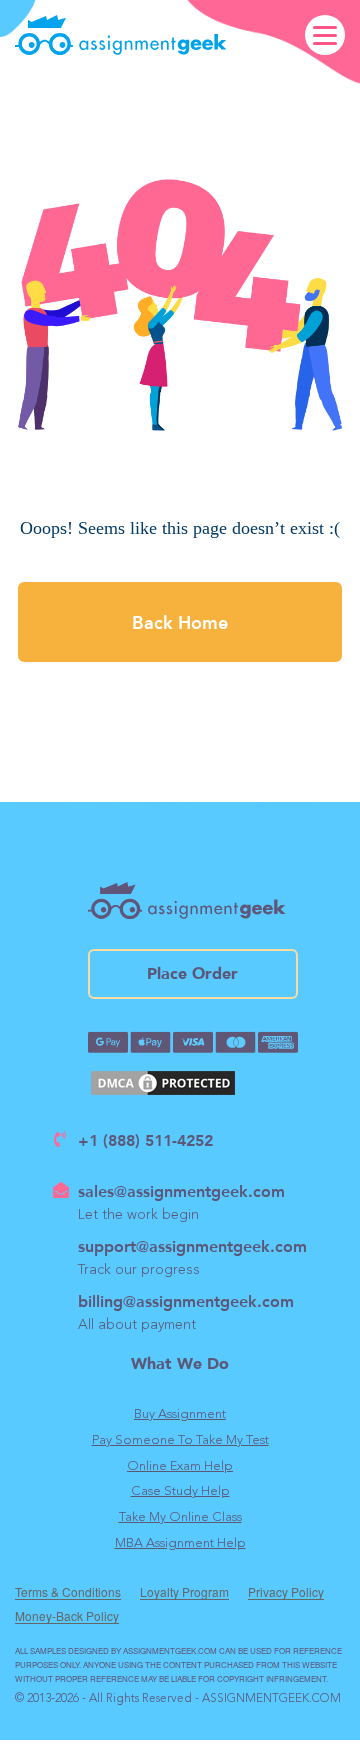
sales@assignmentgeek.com (181, 1190)
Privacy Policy (286, 1592)
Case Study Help (180, 1491)
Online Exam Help (180, 1466)
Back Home (180, 622)
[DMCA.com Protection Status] (193, 1083)
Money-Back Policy (67, 1616)
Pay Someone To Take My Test (180, 1440)
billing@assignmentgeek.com (186, 1300)
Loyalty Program (184, 1592)
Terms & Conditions (68, 1592)
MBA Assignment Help (180, 1543)
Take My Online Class (180, 1517)
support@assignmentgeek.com (192, 1245)
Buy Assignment (180, 1414)
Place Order (192, 974)
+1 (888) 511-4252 (145, 1139)
